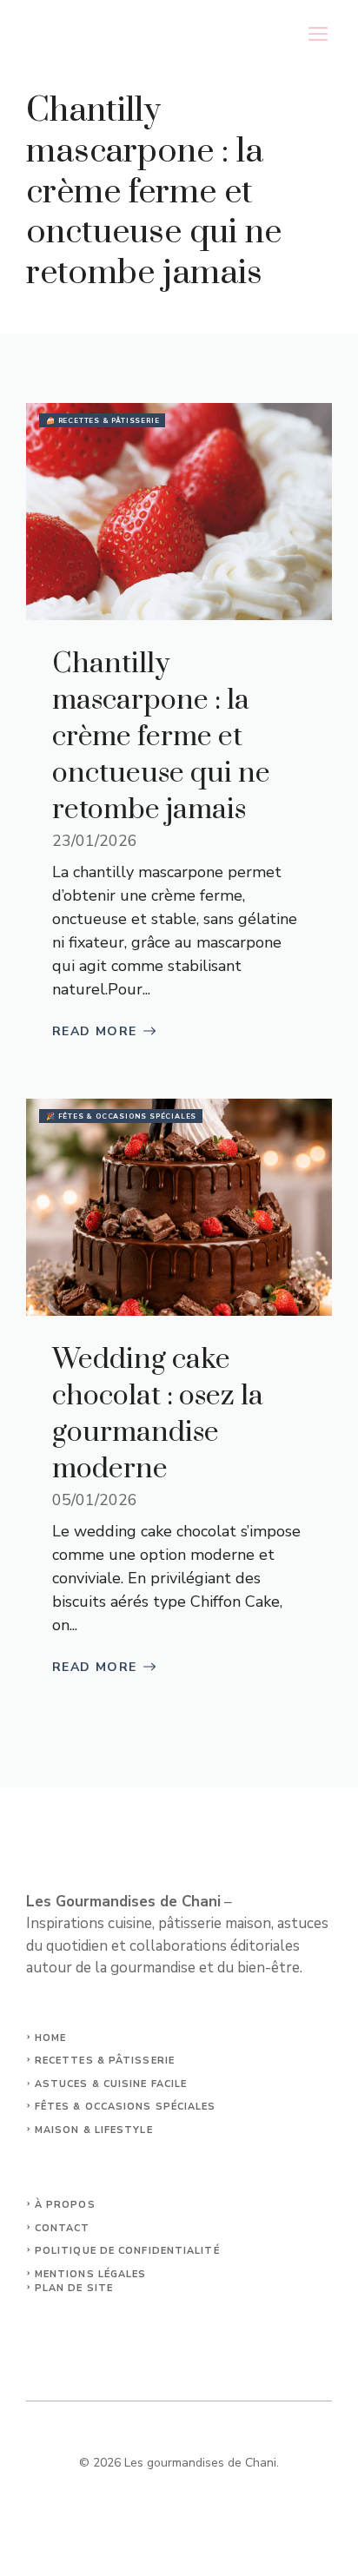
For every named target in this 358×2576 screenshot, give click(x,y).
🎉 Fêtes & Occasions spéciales (121, 1116)
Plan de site (74, 2288)
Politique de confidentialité (127, 2251)
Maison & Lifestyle (94, 2130)
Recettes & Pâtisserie (105, 2061)
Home (50, 2038)
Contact (63, 2228)
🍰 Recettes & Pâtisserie (103, 421)
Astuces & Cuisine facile (111, 2084)
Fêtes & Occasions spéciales (126, 2107)
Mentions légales (91, 2274)
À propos (65, 2205)
